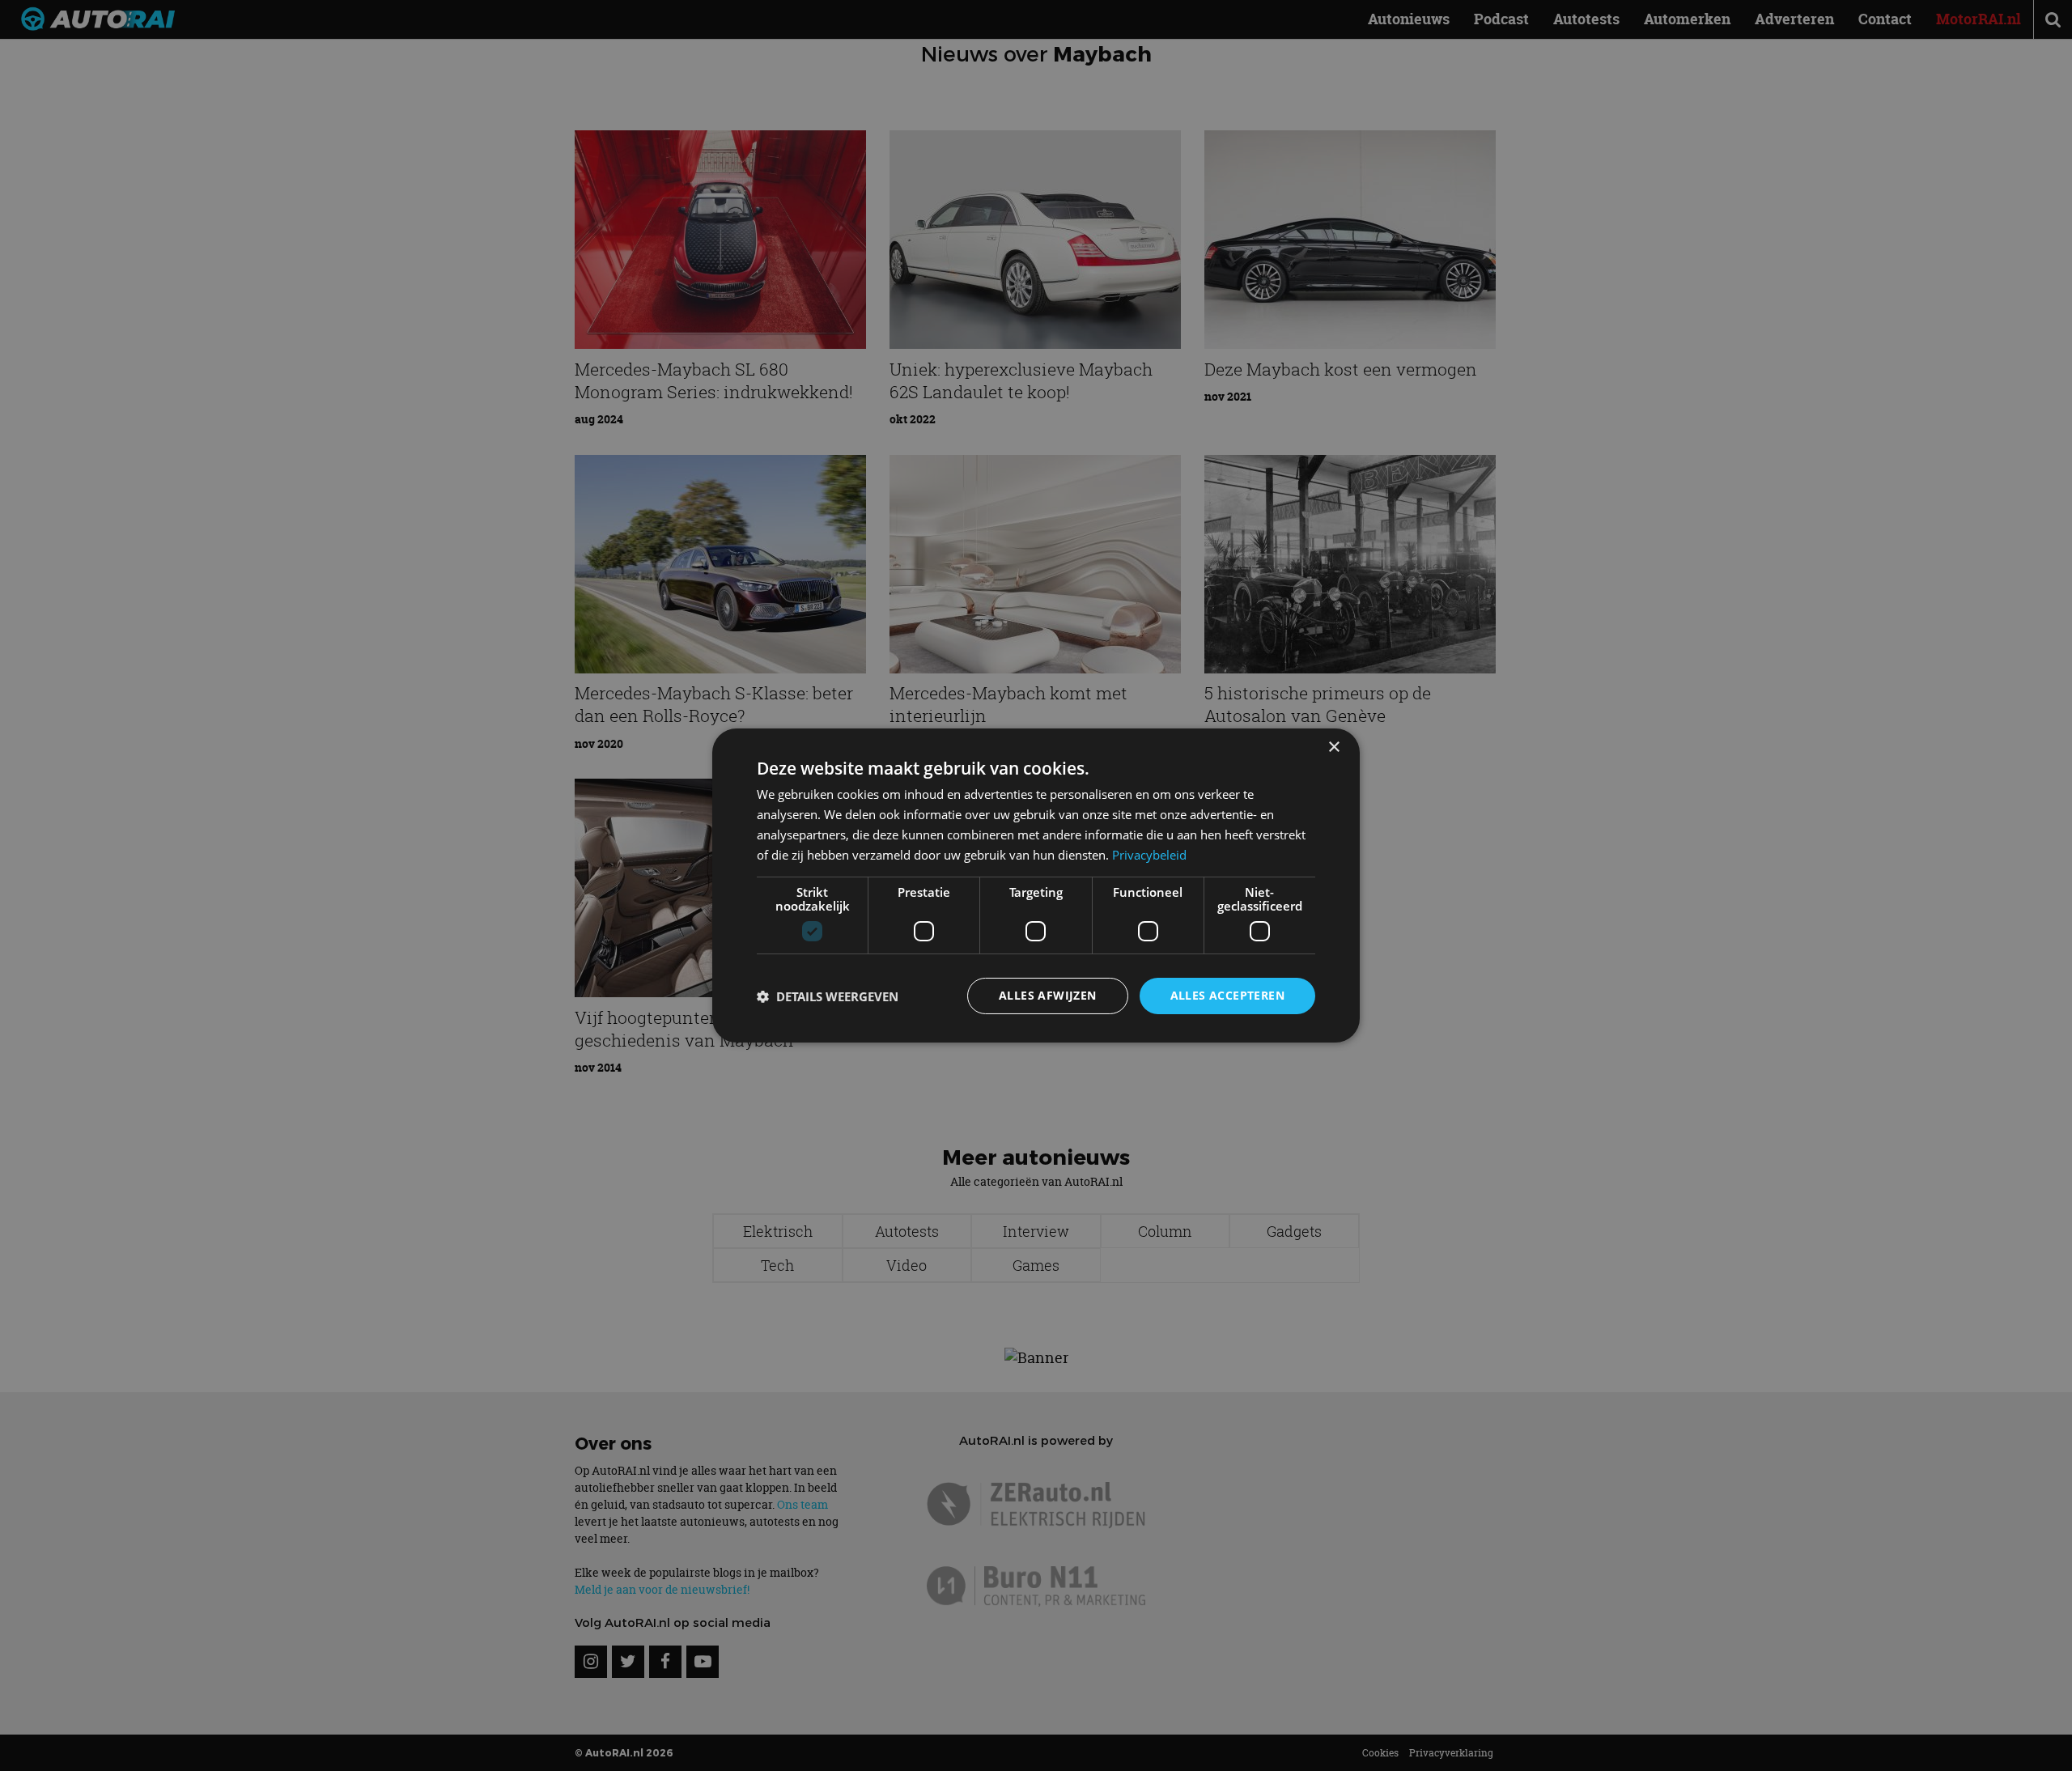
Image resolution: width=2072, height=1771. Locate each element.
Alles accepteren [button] (1227, 995)
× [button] (1333, 747)
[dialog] (1036, 885)
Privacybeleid (1149, 855)
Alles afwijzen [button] (1048, 995)
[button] (828, 996)
